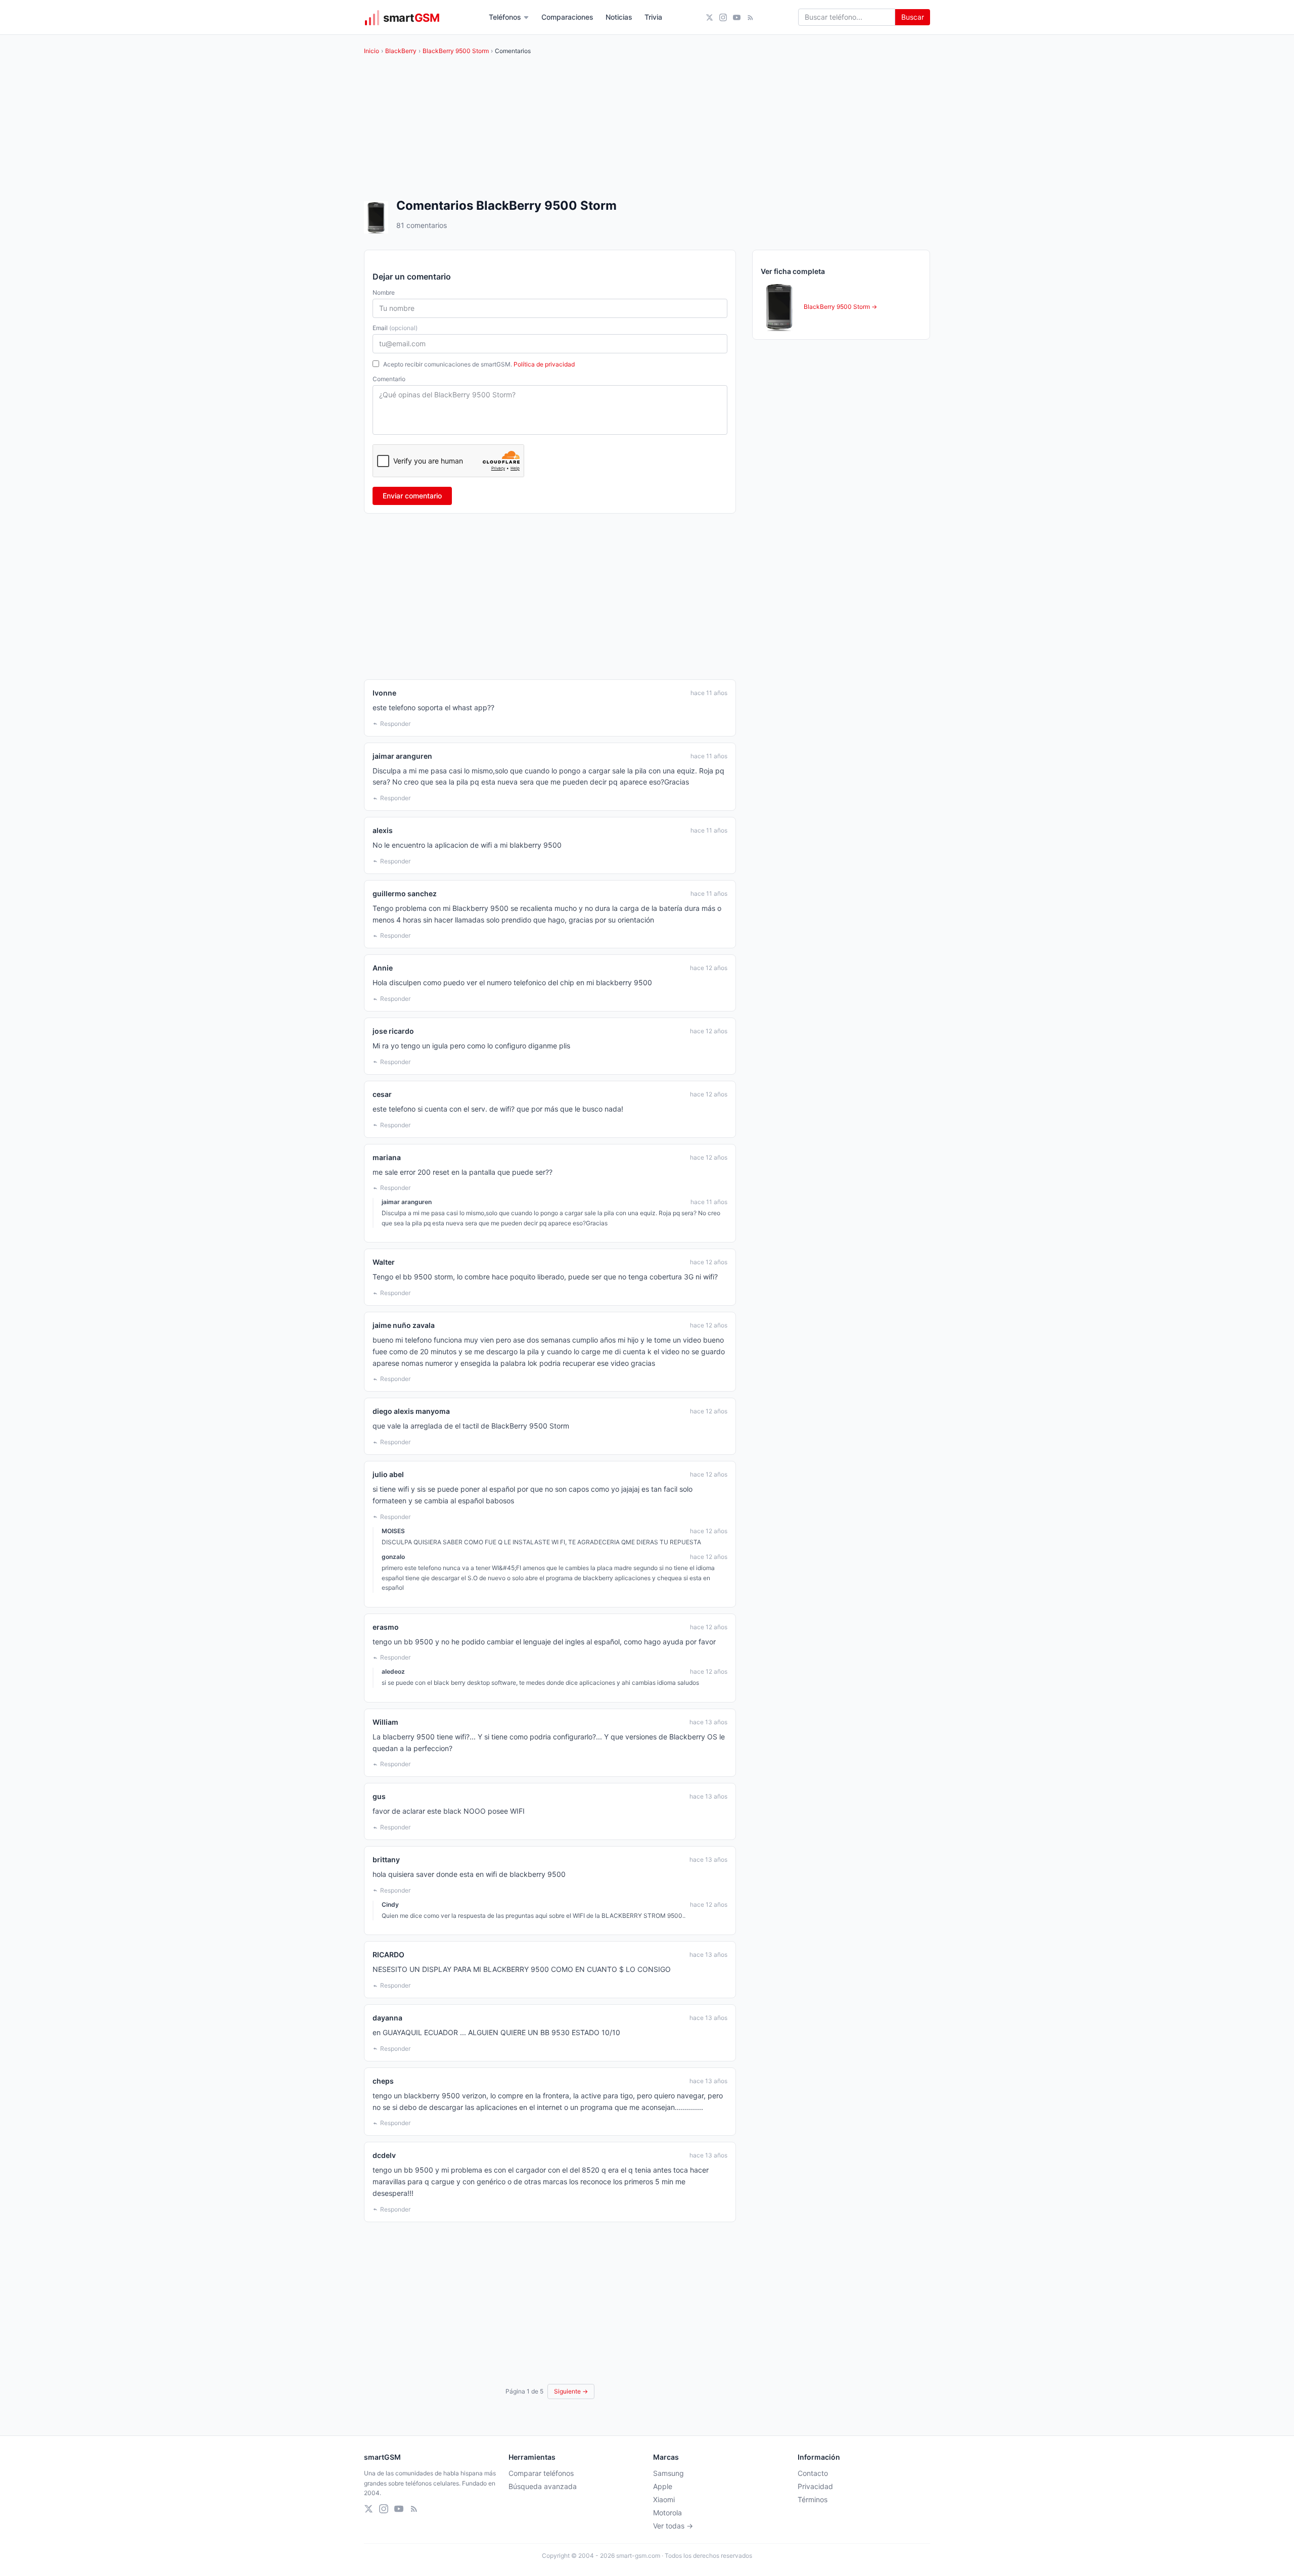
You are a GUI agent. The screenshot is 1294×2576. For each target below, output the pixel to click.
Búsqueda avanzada (543, 2486)
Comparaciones (567, 17)
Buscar (913, 17)
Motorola (667, 2513)
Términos (813, 2499)
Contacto (813, 2473)
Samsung (668, 2473)
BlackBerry (401, 51)
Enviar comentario (412, 496)
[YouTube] (737, 17)
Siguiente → (571, 2391)
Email (395, 328)
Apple (663, 2486)
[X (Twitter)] (709, 17)
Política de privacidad (544, 364)
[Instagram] (723, 17)
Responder (395, 724)
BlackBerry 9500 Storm (456, 51)
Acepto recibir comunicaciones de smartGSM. (479, 364)
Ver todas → (673, 2526)
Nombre (384, 292)
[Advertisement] (550, 596)
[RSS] (750, 17)
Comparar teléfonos (541, 2473)
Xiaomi (664, 2499)
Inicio (372, 51)
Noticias (619, 17)
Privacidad (815, 2486)
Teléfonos (505, 17)
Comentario (389, 379)
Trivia (653, 17)
